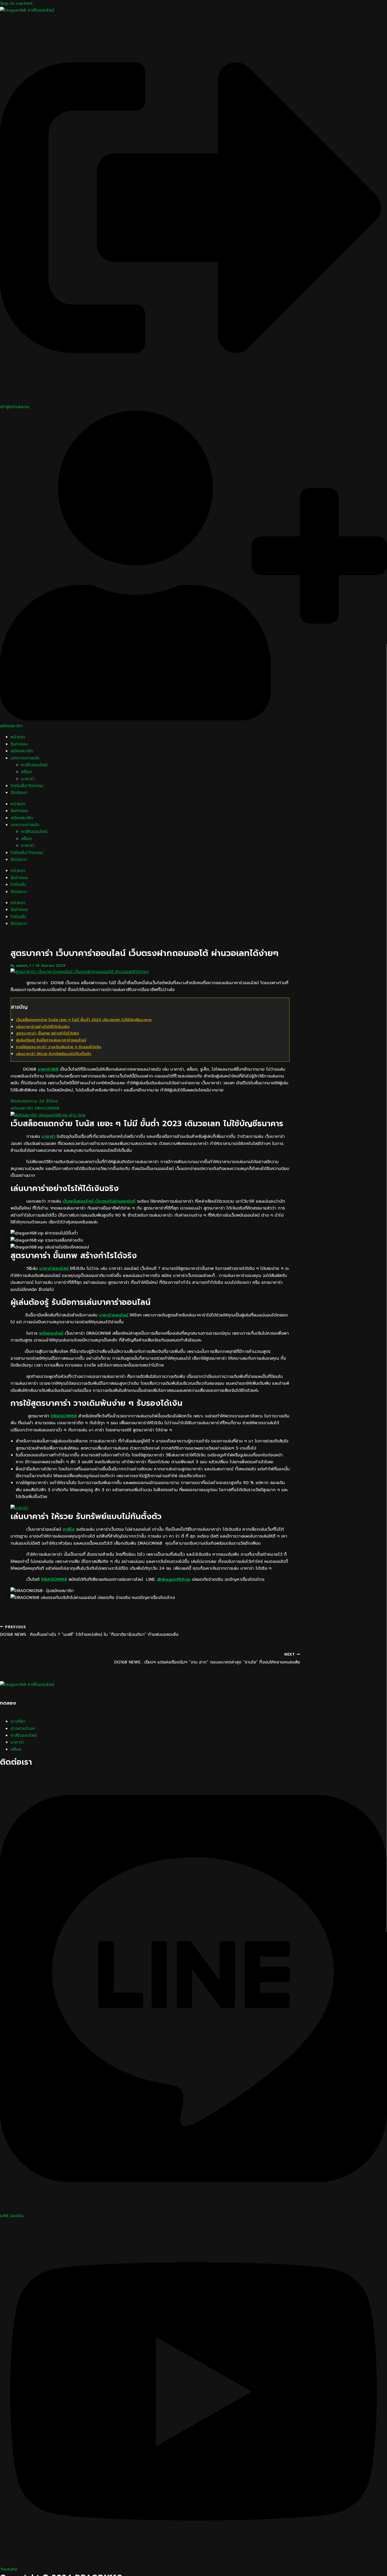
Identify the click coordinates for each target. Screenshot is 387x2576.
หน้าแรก (18, 737)
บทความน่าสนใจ (25, 758)
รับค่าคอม (19, 744)
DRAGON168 (64, 1416)
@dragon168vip (174, 1579)
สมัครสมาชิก (22, 751)
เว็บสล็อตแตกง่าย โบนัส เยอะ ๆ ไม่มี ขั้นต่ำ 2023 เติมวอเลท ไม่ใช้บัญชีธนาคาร (84, 1020)
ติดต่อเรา (19, 793)
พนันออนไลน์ (51, 1333)
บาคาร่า (28, 779)
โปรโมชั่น (18, 885)
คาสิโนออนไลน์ (34, 765)
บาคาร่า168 (48, 1069)
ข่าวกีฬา (18, 1721)
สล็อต (26, 772)
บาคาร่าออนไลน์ (55, 1269)
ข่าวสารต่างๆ (23, 1729)
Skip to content (16, 3)
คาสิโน (69, 1529)
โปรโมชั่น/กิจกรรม (27, 786)
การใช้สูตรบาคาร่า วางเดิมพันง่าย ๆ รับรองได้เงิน (59, 1047)
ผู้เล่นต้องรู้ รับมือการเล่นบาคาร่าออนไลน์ (51, 1040)
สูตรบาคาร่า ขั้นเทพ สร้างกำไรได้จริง (48, 1033)
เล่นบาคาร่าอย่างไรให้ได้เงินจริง (43, 1027)
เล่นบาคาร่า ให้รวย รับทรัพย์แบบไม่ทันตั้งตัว (54, 1054)
